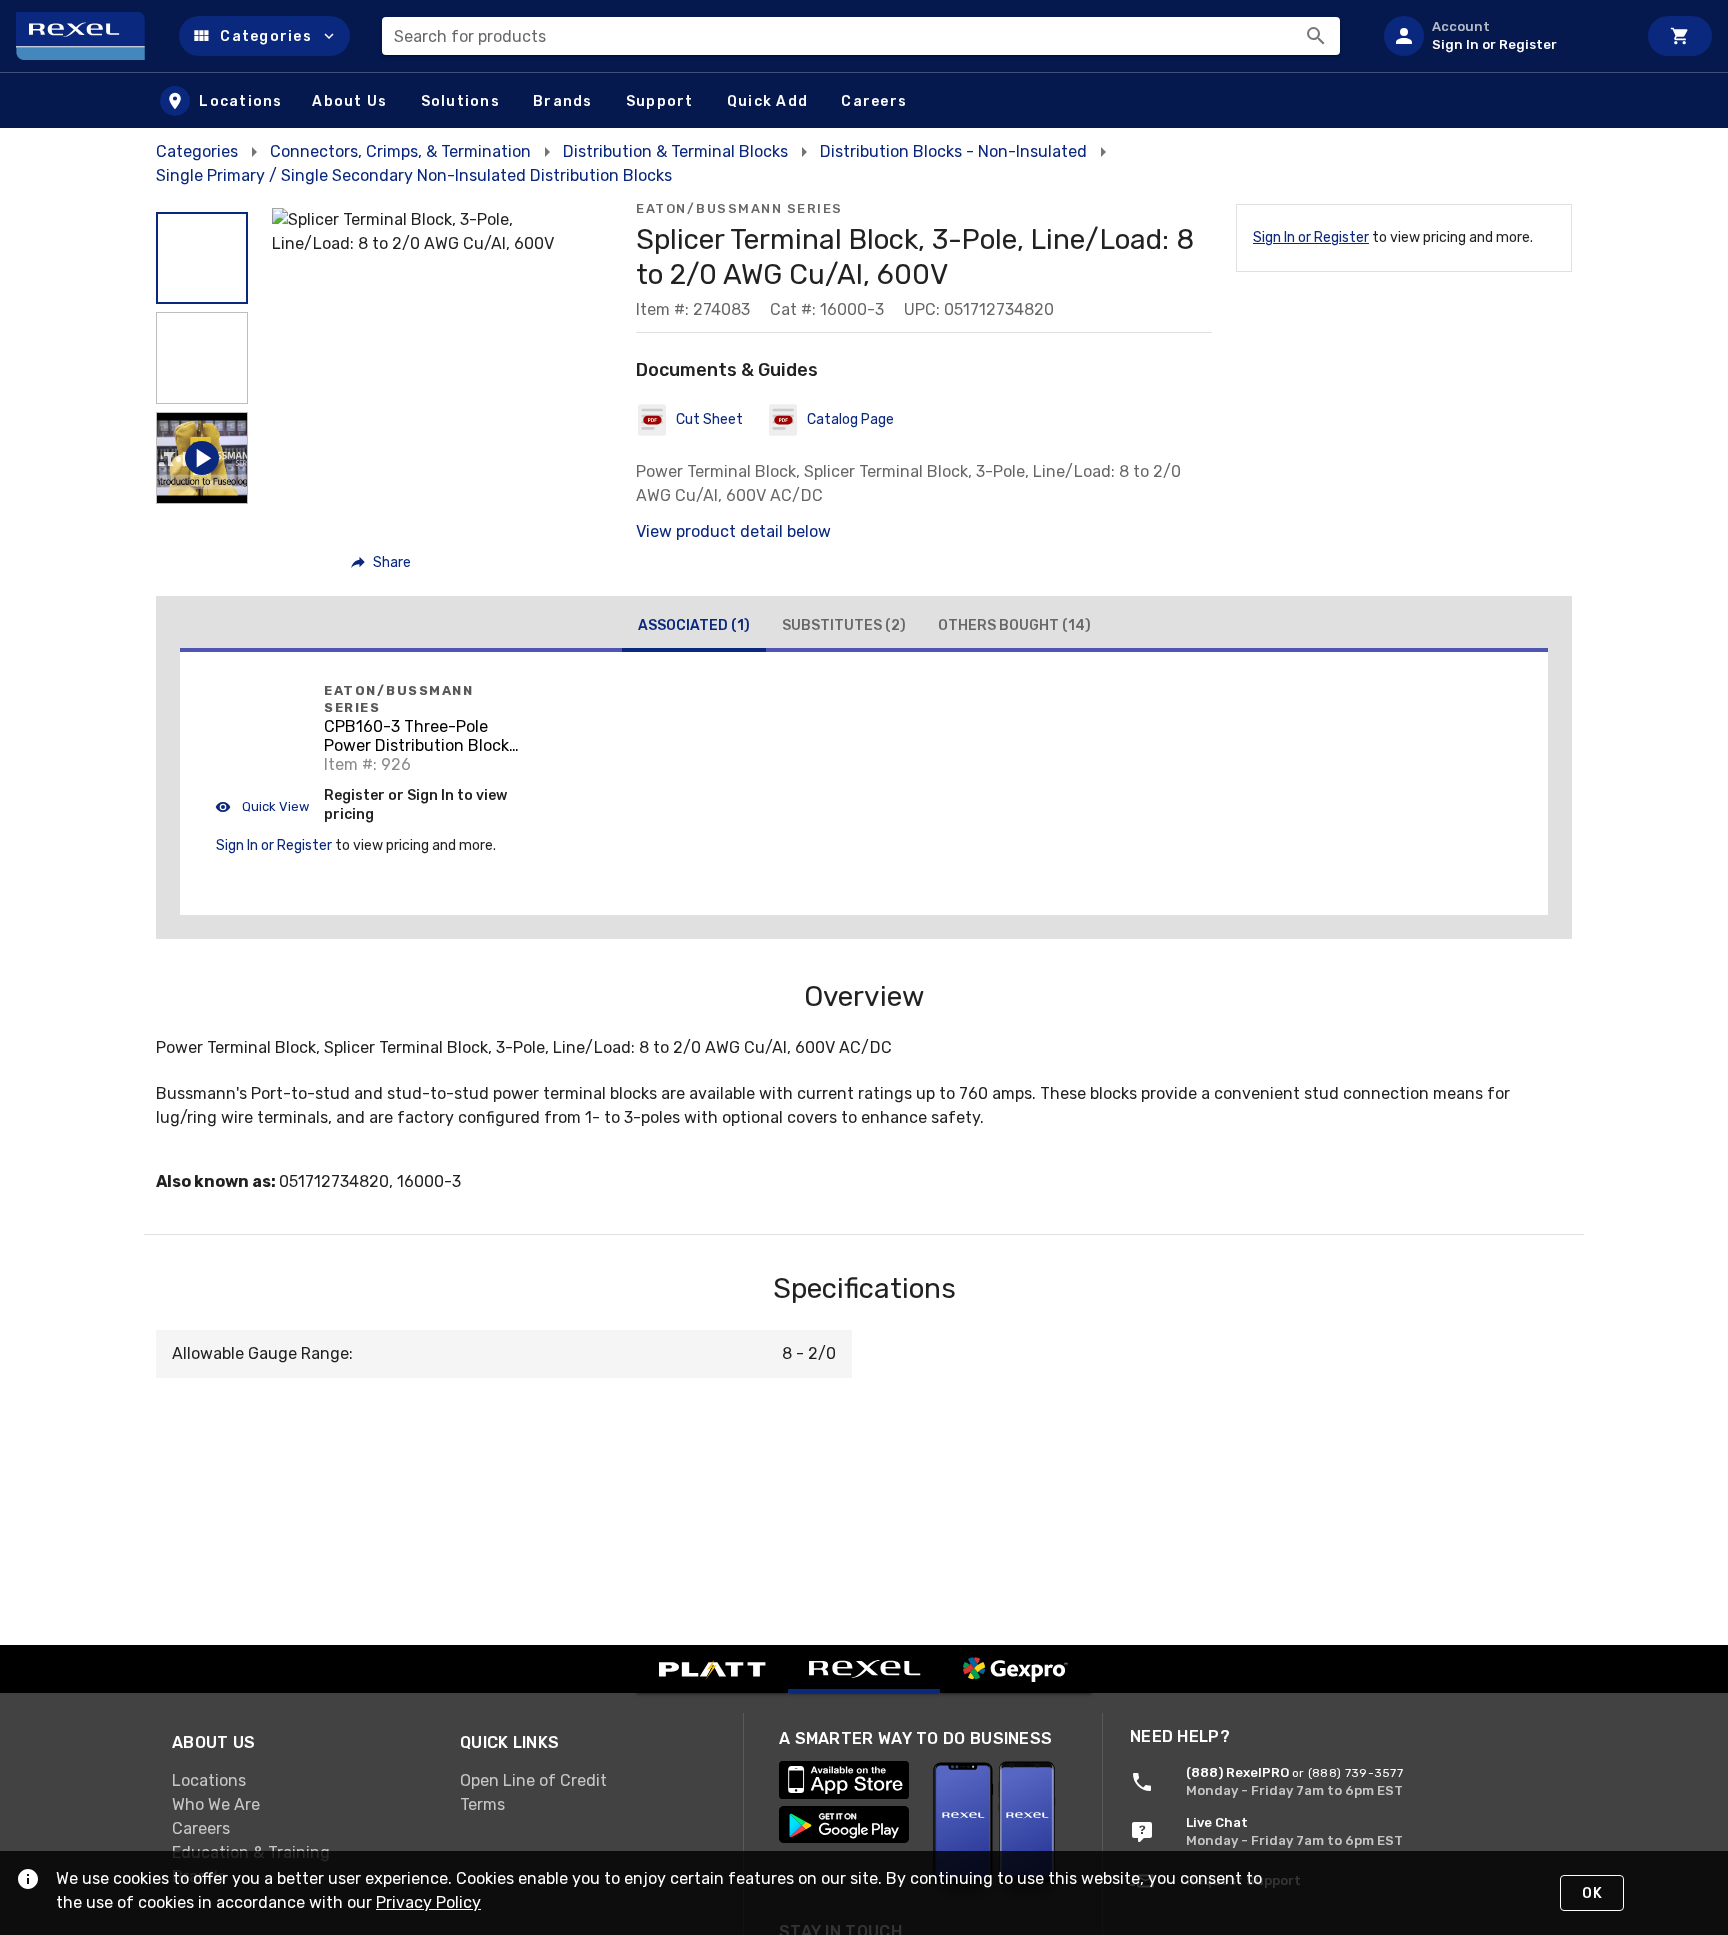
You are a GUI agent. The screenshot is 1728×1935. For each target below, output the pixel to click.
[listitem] (1502, 36)
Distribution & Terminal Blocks (675, 151)
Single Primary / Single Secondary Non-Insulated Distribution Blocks (414, 175)
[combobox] (861, 36)
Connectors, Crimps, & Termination (400, 151)
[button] (264, 36)
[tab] (694, 628)
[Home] (89, 36)
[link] (300, 1781)
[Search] (1316, 36)
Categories (197, 151)
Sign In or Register (1311, 237)
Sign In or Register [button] (274, 845)
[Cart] (1680, 36)
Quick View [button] (274, 806)
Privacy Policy (428, 1902)
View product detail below (733, 531)
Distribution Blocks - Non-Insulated (953, 151)
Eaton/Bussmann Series (739, 208)
